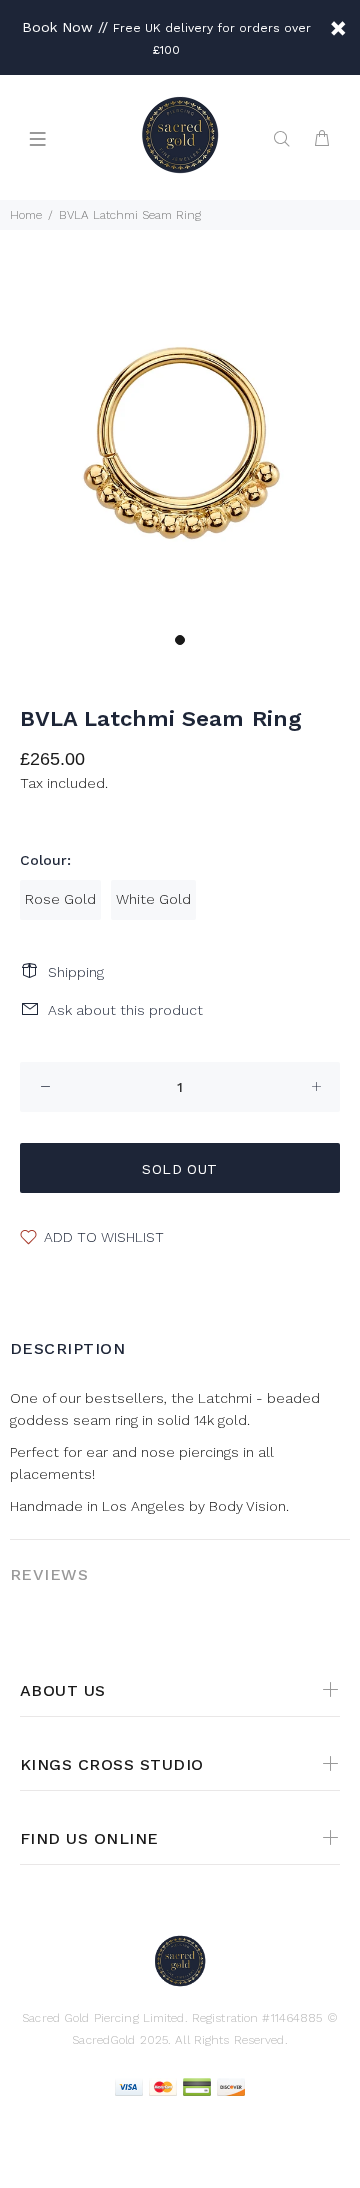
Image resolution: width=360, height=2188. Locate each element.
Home (26, 215)
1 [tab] (180, 640)
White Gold (153, 899)
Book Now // (65, 27)
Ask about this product (125, 1010)
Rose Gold (60, 899)
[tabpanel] (180, 443)
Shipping (76, 972)
